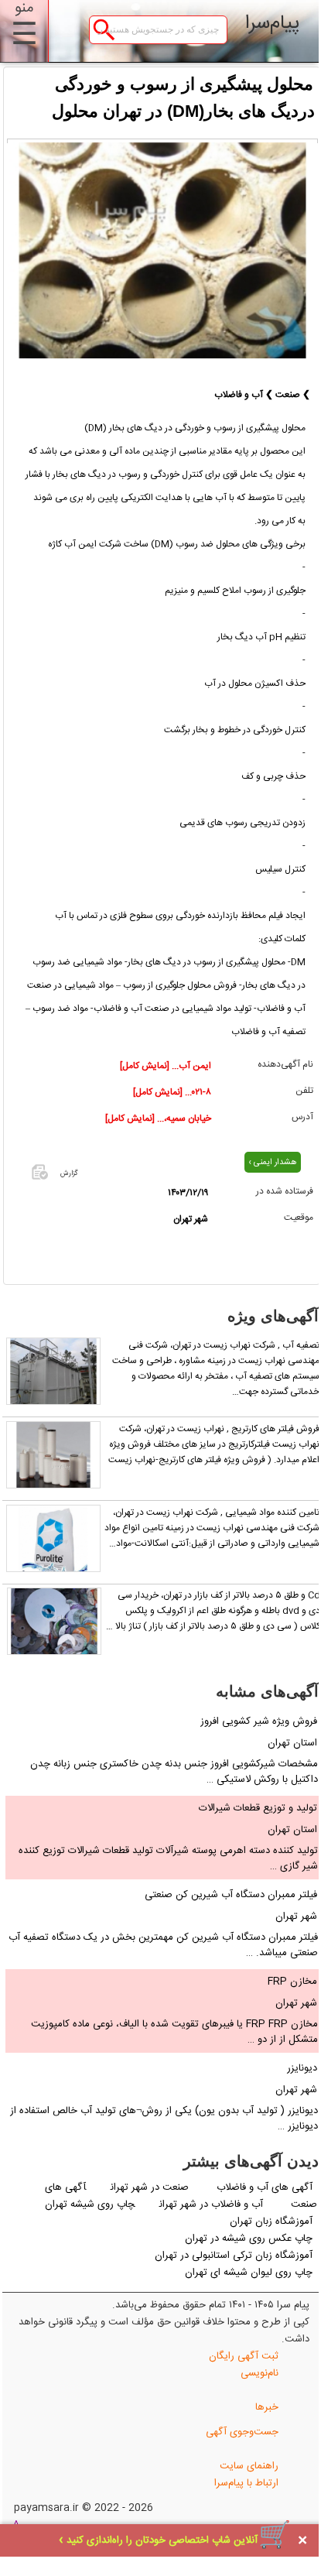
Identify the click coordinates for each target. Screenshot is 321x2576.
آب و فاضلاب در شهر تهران (211, 2204)
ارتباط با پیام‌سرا (246, 2483)
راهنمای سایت (249, 2466)
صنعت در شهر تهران (151, 2187)
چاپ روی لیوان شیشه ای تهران (249, 2273)
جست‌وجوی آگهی (242, 2432)
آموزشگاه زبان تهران (271, 2221)
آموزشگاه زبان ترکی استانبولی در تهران (234, 2256)
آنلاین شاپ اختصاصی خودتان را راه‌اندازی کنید (162, 2540)
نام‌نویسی (260, 2373)
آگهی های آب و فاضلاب (265, 2187)
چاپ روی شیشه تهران (90, 2204)
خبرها (267, 2407)
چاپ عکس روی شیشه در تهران (249, 2239)
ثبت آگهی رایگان (244, 2356)
